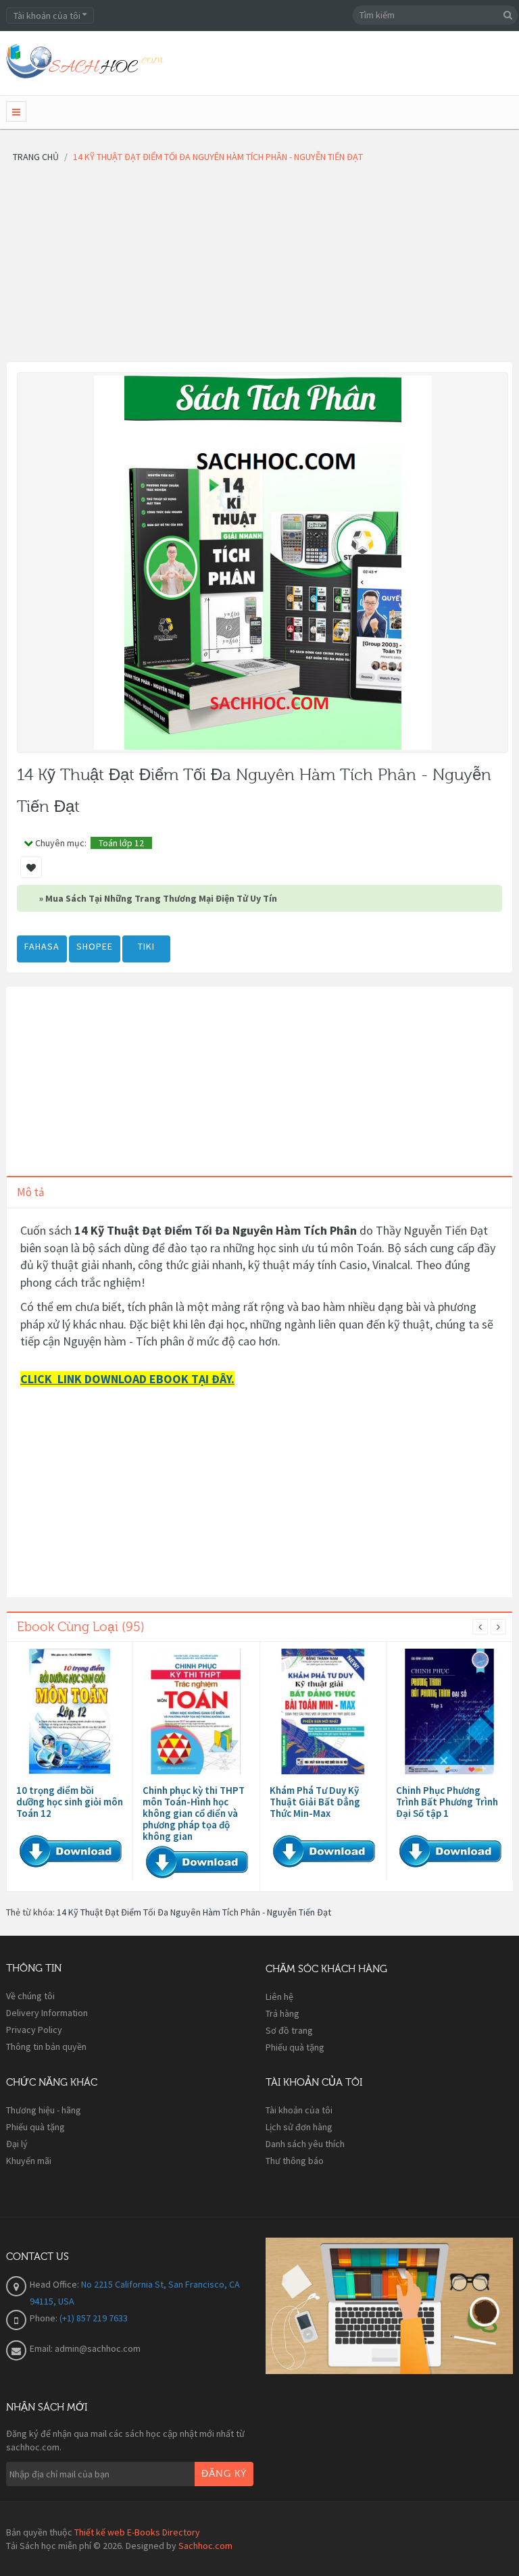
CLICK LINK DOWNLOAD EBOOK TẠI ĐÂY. (127, 1379)
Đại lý (17, 2144)
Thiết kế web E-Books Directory (137, 2532)
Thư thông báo (295, 2161)
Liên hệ (279, 1997)
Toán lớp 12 (121, 843)
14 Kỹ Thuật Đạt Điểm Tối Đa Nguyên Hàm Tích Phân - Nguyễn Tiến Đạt (194, 1912)
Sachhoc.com (205, 2546)
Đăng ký (224, 2474)
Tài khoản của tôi (299, 2110)
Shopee (95, 946)
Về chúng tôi (30, 1996)
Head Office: (55, 2284)
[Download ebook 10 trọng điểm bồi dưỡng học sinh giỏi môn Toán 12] (70, 1712)
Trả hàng (282, 2013)
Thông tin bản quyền (46, 2046)
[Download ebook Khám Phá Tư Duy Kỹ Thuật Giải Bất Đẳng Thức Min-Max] (323, 1712)
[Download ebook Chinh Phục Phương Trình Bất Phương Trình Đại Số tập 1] (449, 1712)
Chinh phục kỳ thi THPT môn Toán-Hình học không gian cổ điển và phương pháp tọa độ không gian (194, 1813)
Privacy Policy (34, 2030)
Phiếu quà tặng (295, 2047)
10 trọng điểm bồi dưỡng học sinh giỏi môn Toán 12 (70, 1802)
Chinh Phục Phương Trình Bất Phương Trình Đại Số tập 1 (447, 1802)
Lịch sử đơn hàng (299, 2127)
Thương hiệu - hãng (44, 2110)
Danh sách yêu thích (305, 2144)
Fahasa (42, 946)
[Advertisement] (259, 267)
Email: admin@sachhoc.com (85, 2348)
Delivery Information (47, 2013)
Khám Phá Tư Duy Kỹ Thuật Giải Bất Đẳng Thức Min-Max (315, 1802)
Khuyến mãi (29, 2161)
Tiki (146, 946)
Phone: (45, 2318)
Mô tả (31, 1192)
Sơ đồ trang (289, 2030)
